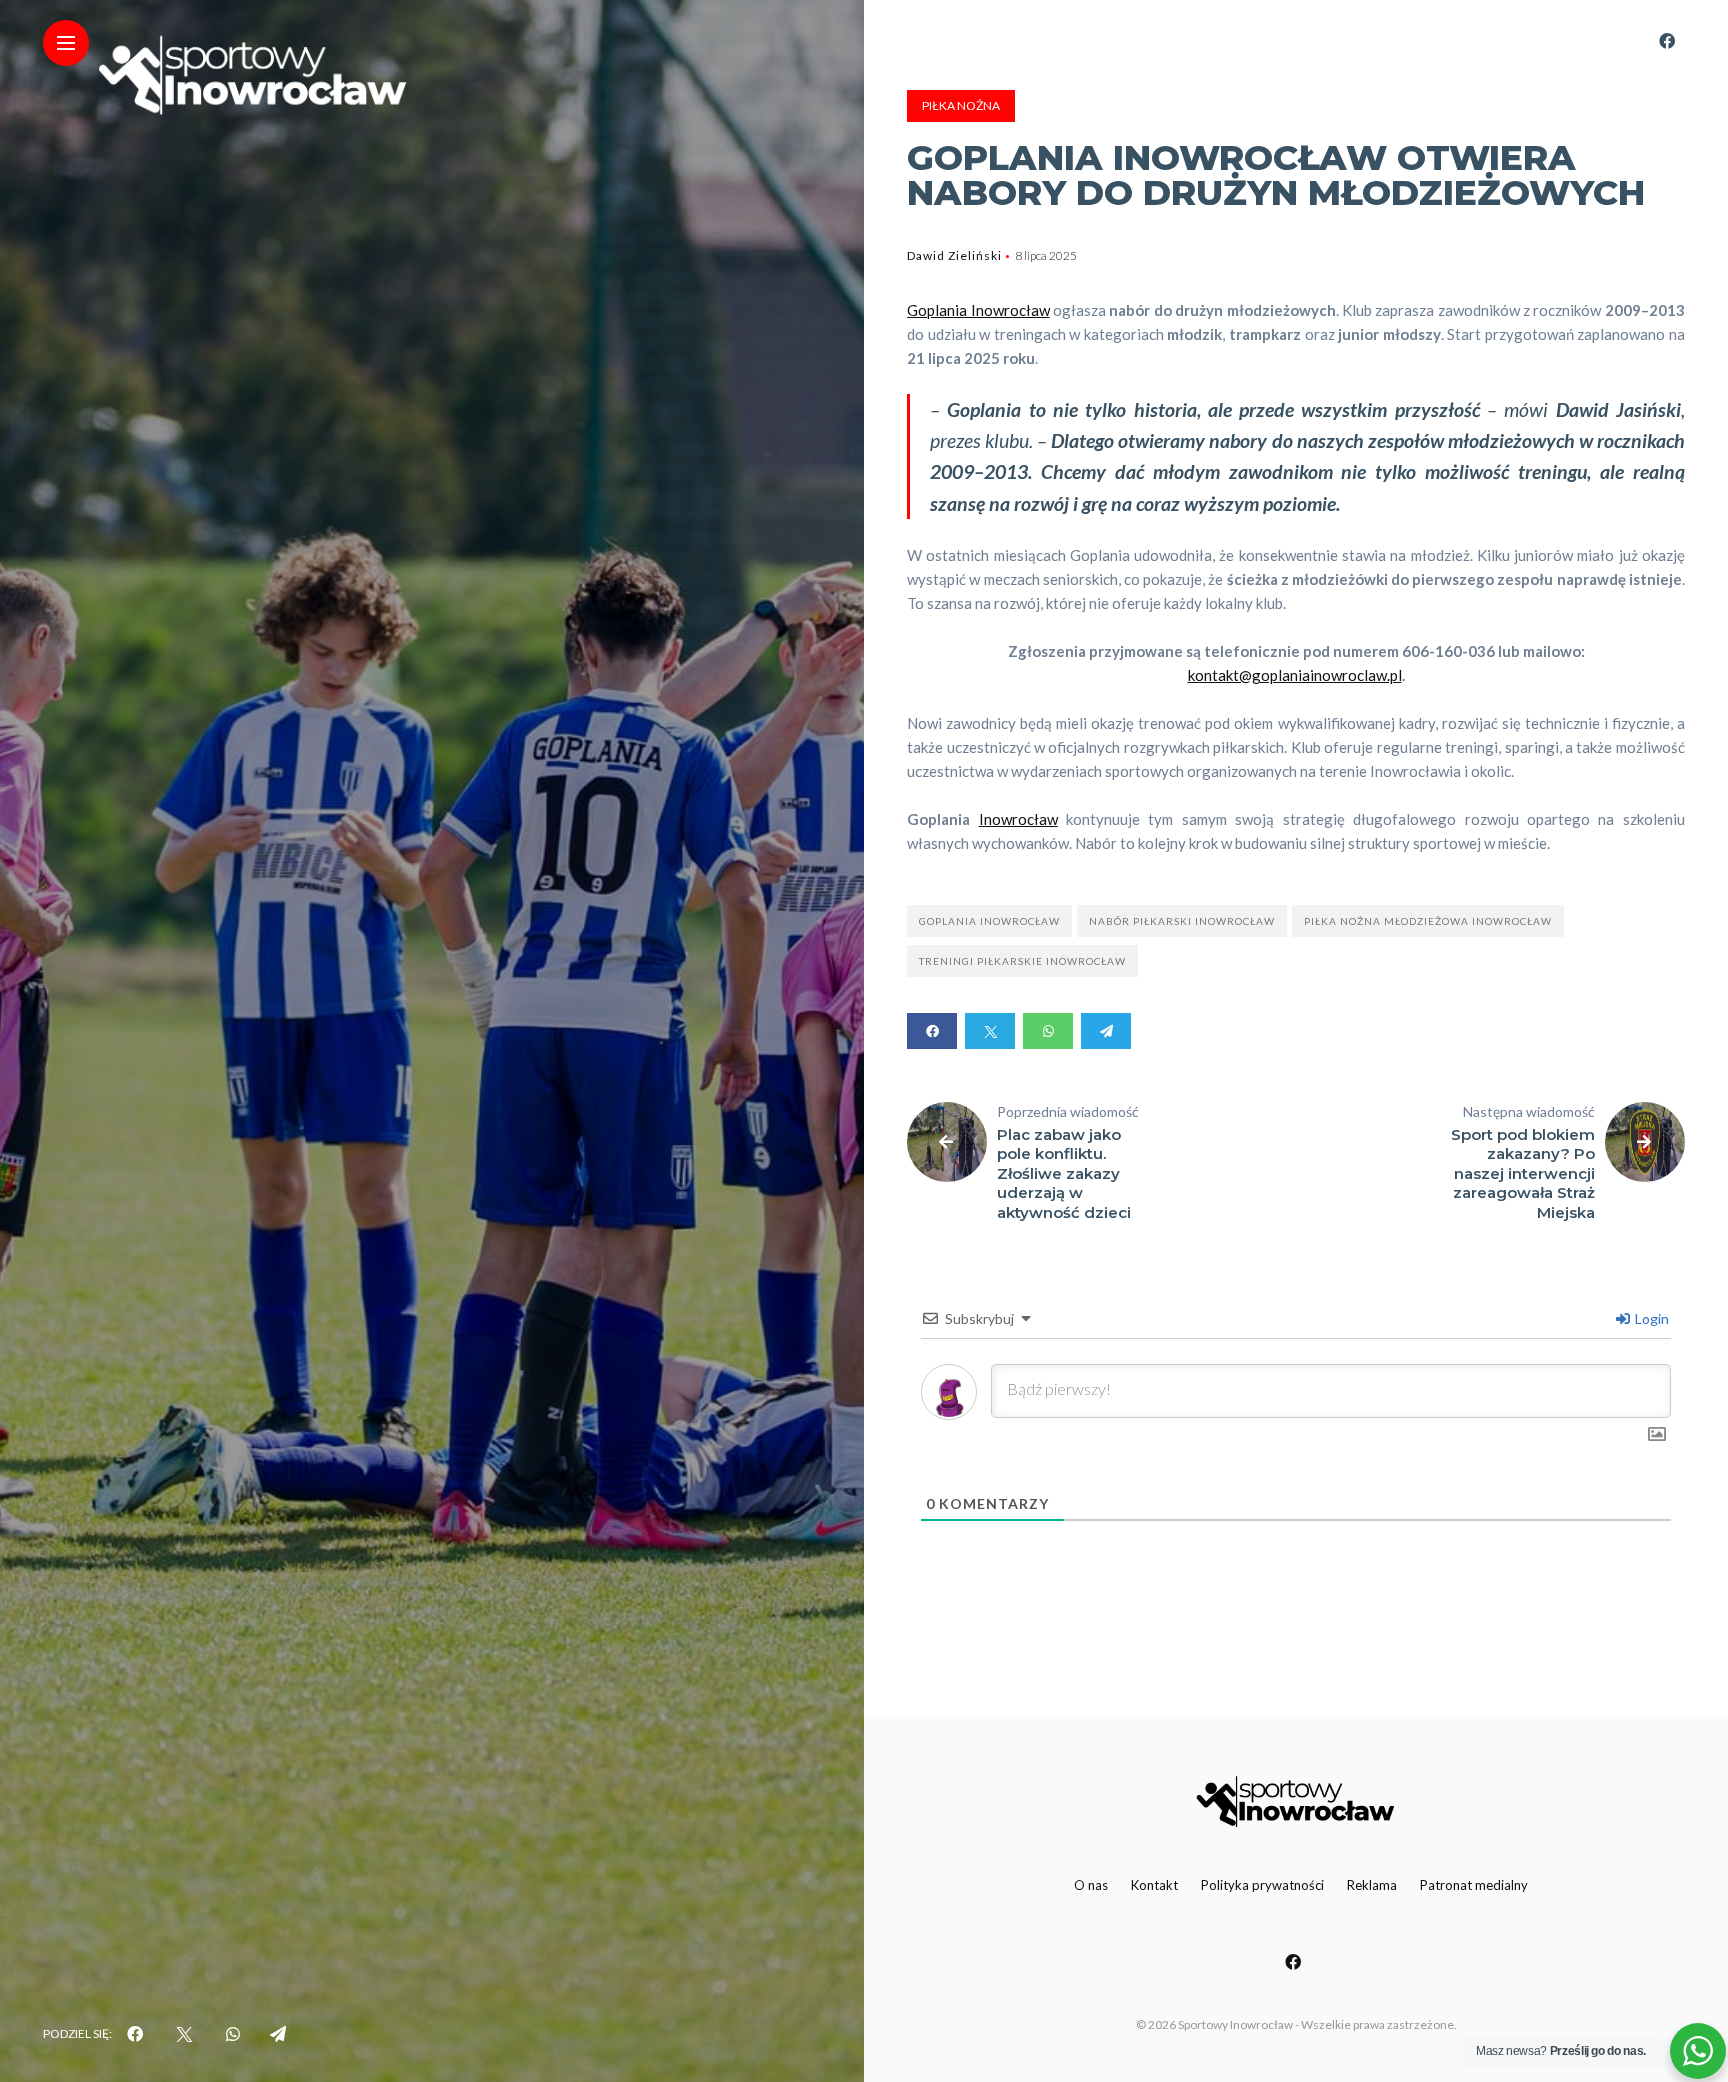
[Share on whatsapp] (1048, 1031)
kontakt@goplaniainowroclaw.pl (1295, 675)
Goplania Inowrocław (978, 310)
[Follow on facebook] (1667, 40)
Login (1650, 1318)
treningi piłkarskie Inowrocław (1022, 961)
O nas (1091, 1885)
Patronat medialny (1474, 1885)
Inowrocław (1018, 819)
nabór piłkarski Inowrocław (1182, 921)
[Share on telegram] (1106, 1031)
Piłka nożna (961, 105)
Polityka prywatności (1262, 1885)
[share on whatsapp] (233, 2034)
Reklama (1372, 1885)
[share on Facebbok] (135, 2034)
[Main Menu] (66, 43)
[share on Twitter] (184, 2034)
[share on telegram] (278, 2034)
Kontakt (1154, 1885)
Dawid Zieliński (954, 255)
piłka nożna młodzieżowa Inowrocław (1428, 921)
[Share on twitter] (990, 1031)
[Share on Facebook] (932, 1031)
